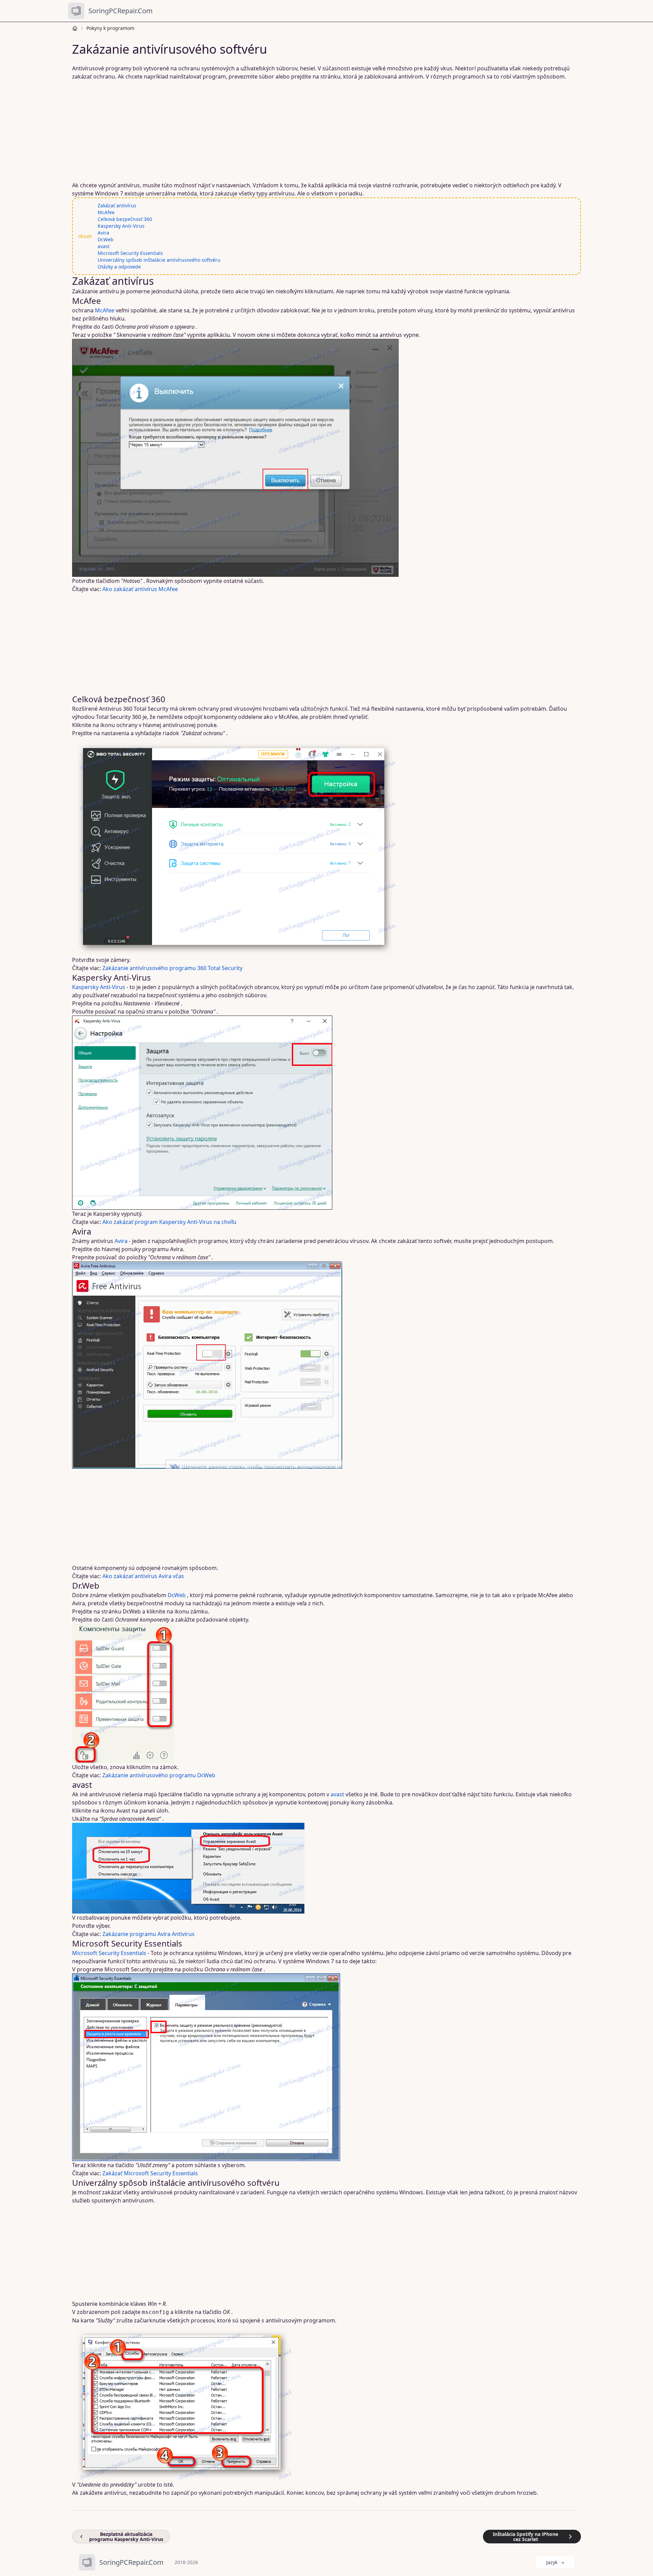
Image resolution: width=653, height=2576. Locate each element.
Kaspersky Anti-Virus (121, 226)
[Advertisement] (279, 131)
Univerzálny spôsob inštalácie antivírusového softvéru (159, 260)
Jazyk (552, 2562)
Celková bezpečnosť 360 (125, 219)
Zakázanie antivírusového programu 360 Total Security (172, 968)
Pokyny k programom (110, 28)
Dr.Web (106, 239)
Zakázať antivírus (117, 205)
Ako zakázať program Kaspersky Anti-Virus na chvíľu (169, 1222)
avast (104, 246)
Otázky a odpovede (119, 267)
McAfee (106, 212)
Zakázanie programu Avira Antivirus (148, 1934)
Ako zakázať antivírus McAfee (140, 589)
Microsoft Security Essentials (130, 253)
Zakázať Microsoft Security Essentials (150, 2173)
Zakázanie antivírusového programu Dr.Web (159, 1775)
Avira (103, 233)
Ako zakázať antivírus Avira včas (143, 1576)
